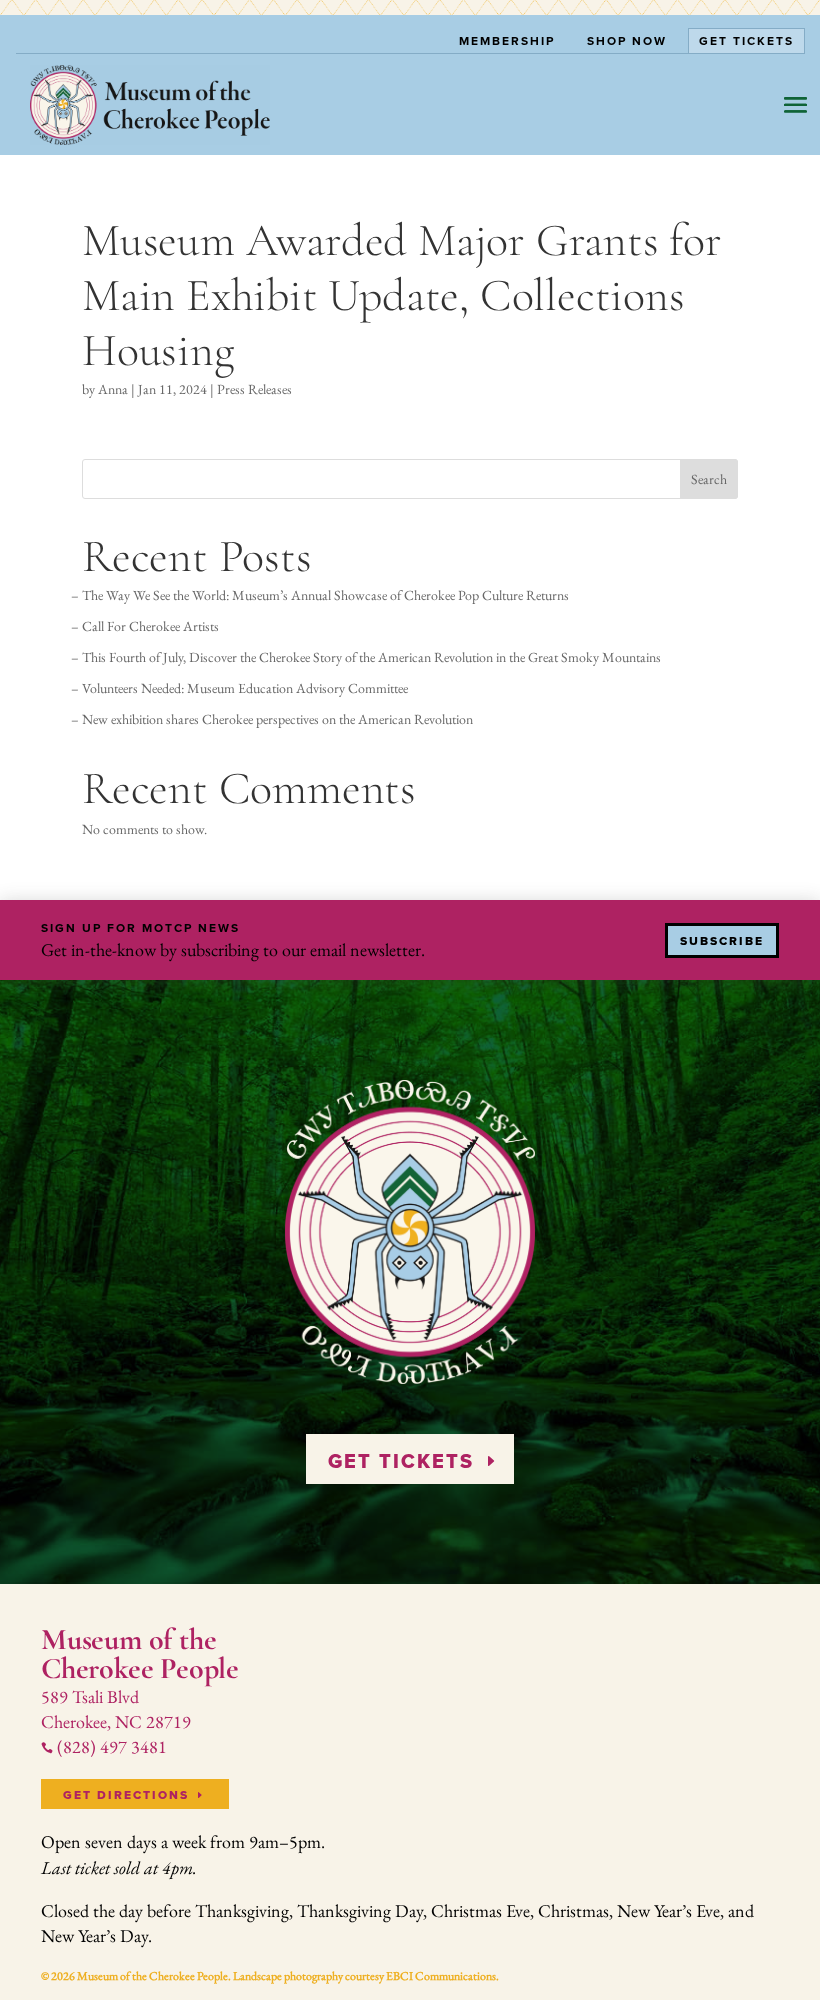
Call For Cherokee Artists (150, 626)
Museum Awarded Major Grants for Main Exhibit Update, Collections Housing (402, 295)
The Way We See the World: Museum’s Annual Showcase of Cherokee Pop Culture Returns (325, 595)
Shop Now (627, 40)
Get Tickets (746, 40)
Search (709, 479)
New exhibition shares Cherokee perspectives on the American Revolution (277, 719)
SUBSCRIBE (722, 941)
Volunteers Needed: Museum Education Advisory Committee (245, 688)
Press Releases (254, 389)
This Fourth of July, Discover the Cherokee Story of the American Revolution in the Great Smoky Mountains (371, 657)
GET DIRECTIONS (126, 1795)
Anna (113, 389)
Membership (507, 40)
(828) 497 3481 (104, 1746)
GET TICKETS (401, 1461)
